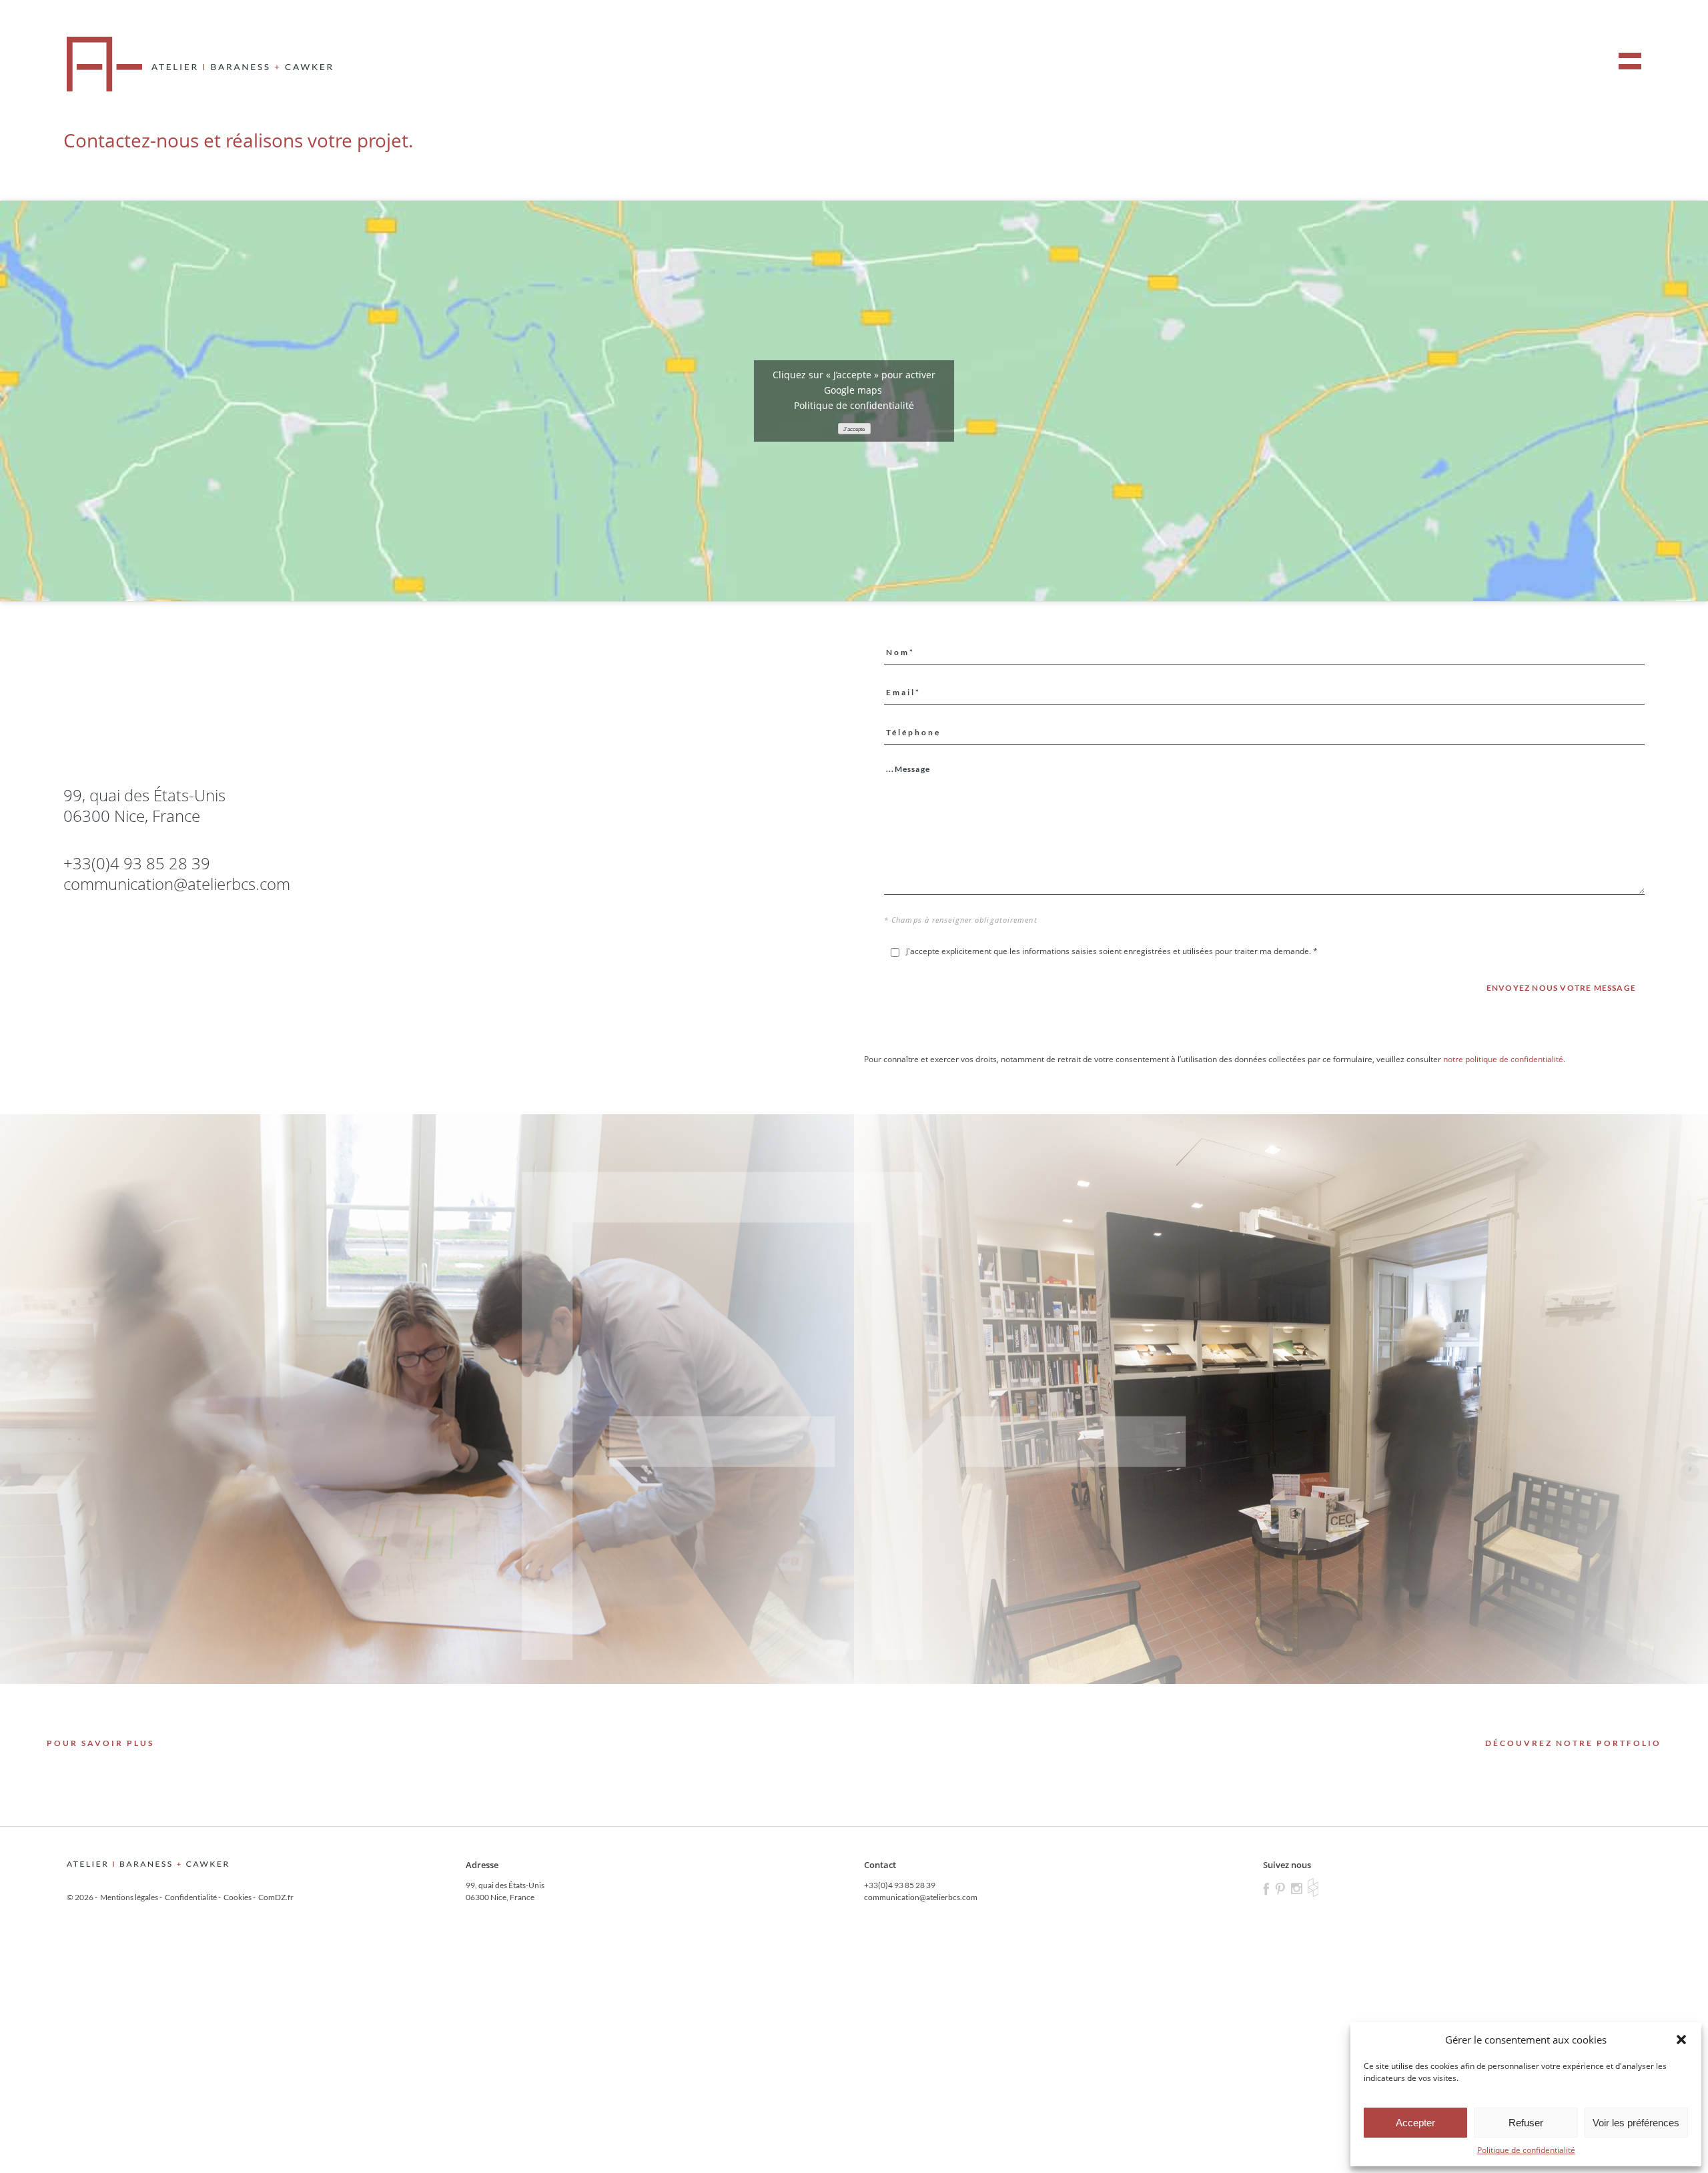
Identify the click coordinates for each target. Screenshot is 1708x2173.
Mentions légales (129, 1897)
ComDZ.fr (276, 1897)
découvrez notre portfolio (1573, 1743)
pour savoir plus (100, 1743)
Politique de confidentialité (1526, 2150)
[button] (1681, 2040)
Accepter (1415, 2123)
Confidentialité (191, 1897)
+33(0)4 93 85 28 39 (900, 1885)
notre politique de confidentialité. (1504, 1059)
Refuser (1526, 2123)
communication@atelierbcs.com (177, 884)
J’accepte (854, 429)
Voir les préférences (1636, 2123)
